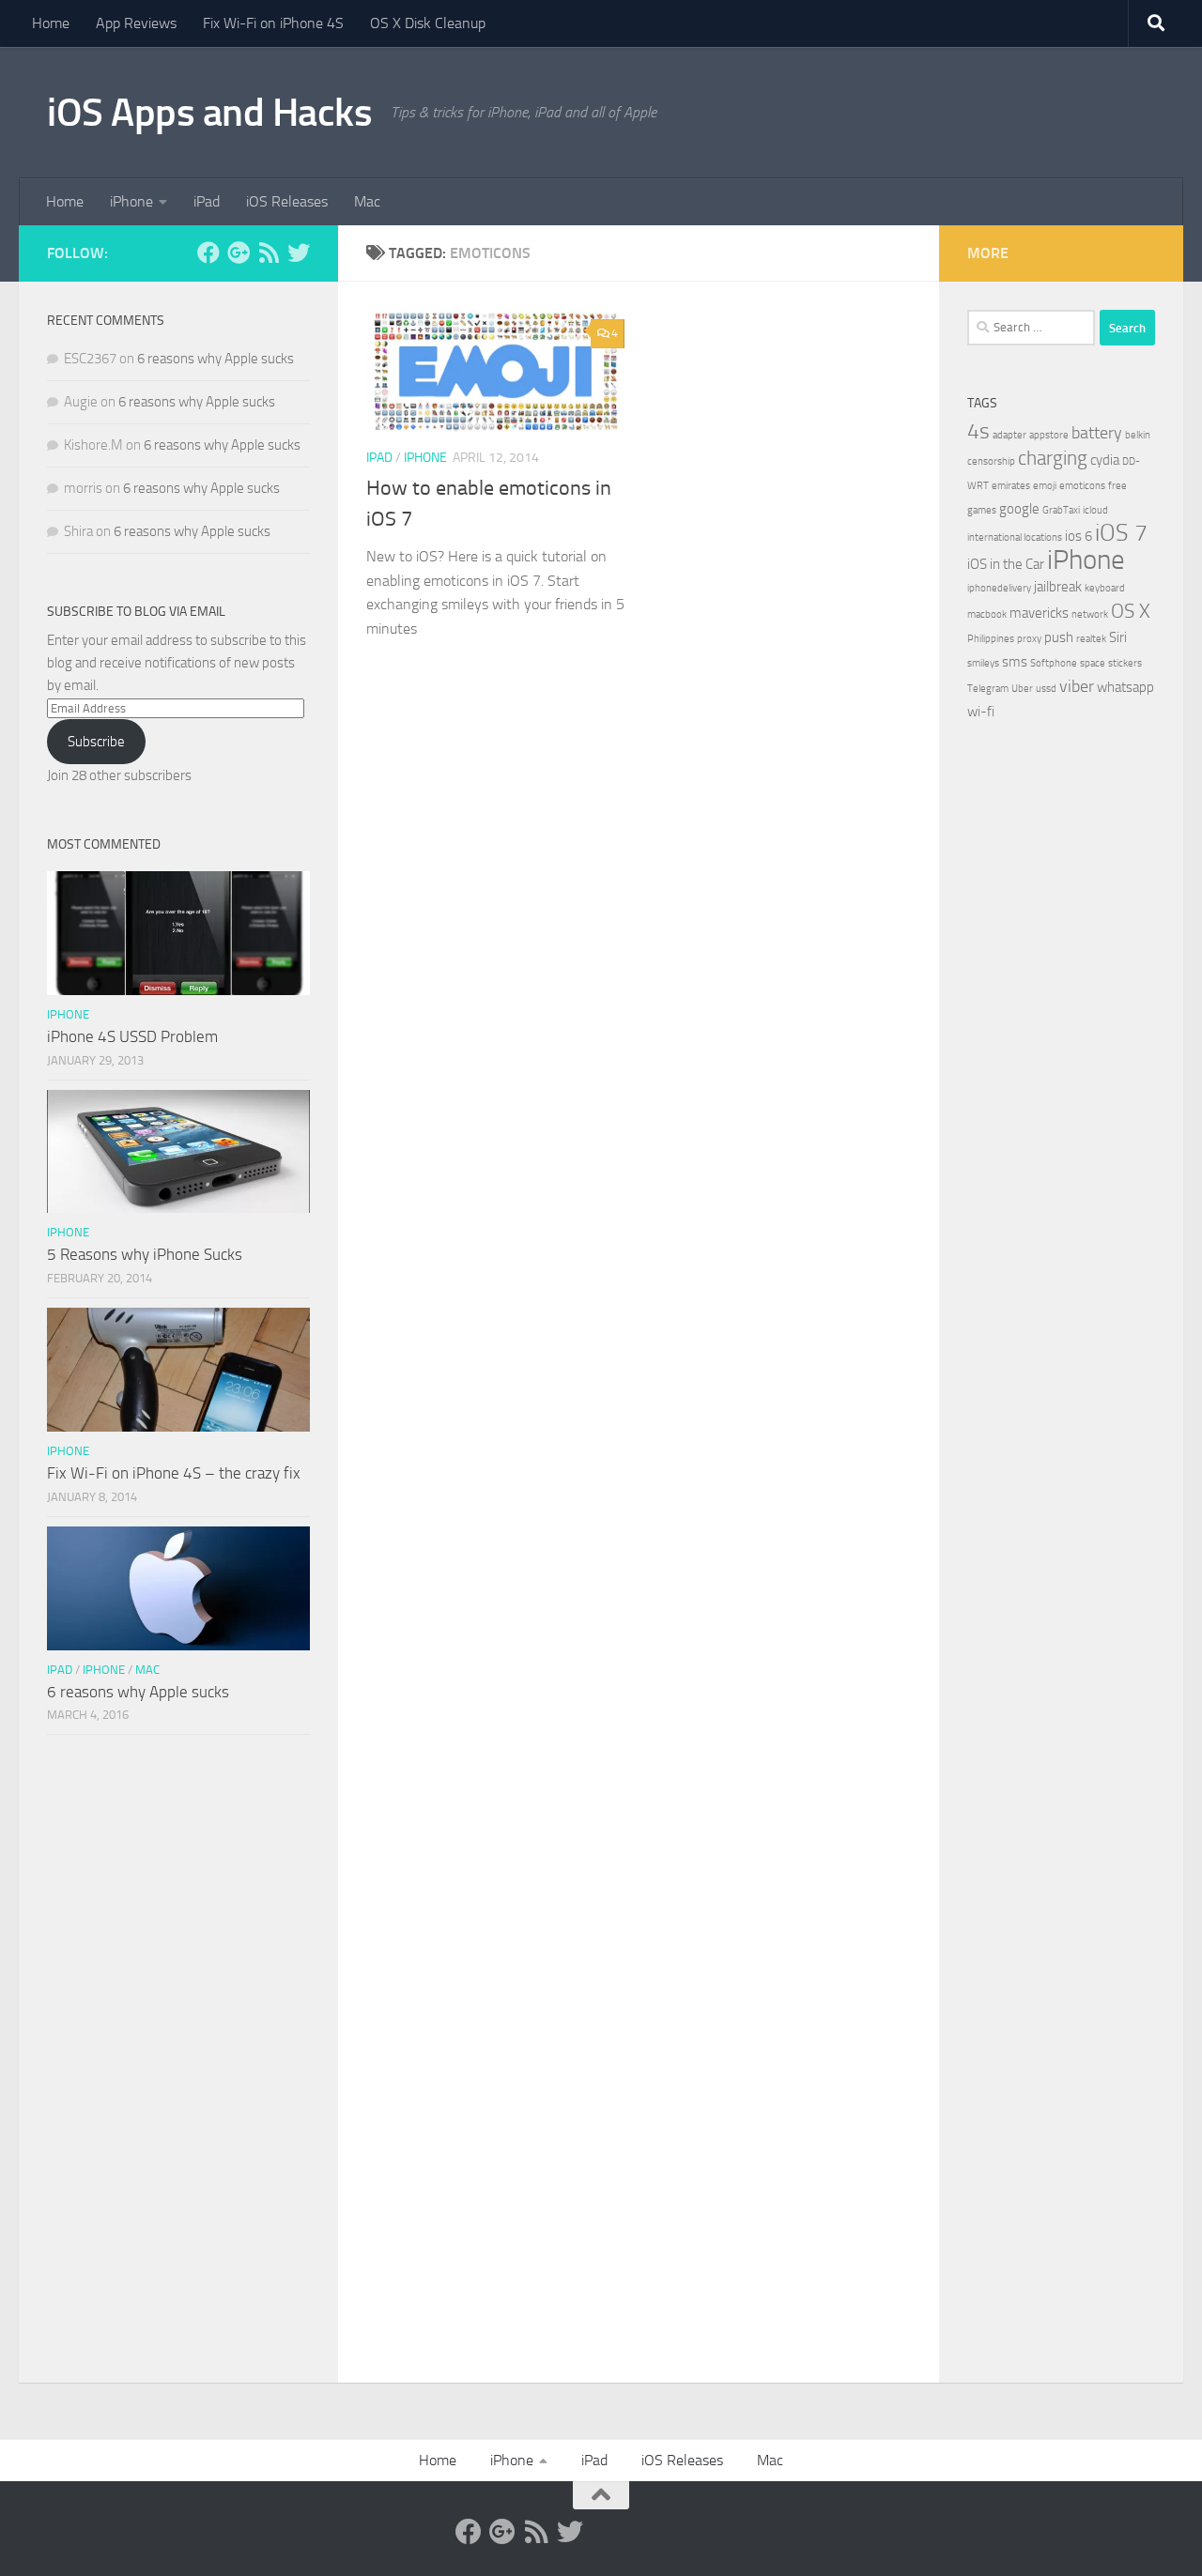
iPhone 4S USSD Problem (132, 1036)
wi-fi (981, 712)
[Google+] (239, 253)
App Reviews (136, 23)
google (1019, 509)
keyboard (1105, 588)
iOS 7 (1121, 533)
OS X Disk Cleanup (428, 23)
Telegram (988, 689)
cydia (1105, 460)
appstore (1049, 435)
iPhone (131, 201)
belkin (1138, 435)
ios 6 (1079, 536)
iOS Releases (287, 201)
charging (1053, 458)
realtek (1091, 639)
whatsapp (1125, 687)
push (1059, 637)
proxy (1029, 639)
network (1090, 614)
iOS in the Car (1006, 564)
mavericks (1039, 613)
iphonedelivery (999, 588)
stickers (1125, 663)
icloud (1095, 510)
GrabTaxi (1061, 510)
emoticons (1082, 486)
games (982, 510)
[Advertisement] (178, 2063)
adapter (1009, 435)
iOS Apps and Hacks (209, 113)
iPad (207, 201)
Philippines (991, 639)
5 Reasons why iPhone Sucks (145, 1254)
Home (51, 23)
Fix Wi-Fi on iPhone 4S (273, 23)
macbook (987, 614)
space (1093, 663)
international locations (1015, 537)
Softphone (1054, 663)
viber (1077, 686)
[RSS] (269, 253)
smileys (983, 663)
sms (1015, 662)
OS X (1131, 611)
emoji (1045, 486)
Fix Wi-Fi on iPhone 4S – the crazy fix (174, 1473)
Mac (367, 201)
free (1117, 486)
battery (1097, 433)
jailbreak (1058, 587)
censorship (991, 461)
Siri (1118, 637)
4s (979, 431)
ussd (1046, 689)
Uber (1022, 689)
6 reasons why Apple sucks (216, 359)
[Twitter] (299, 253)
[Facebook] (208, 253)
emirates (1011, 486)
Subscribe (96, 742)
